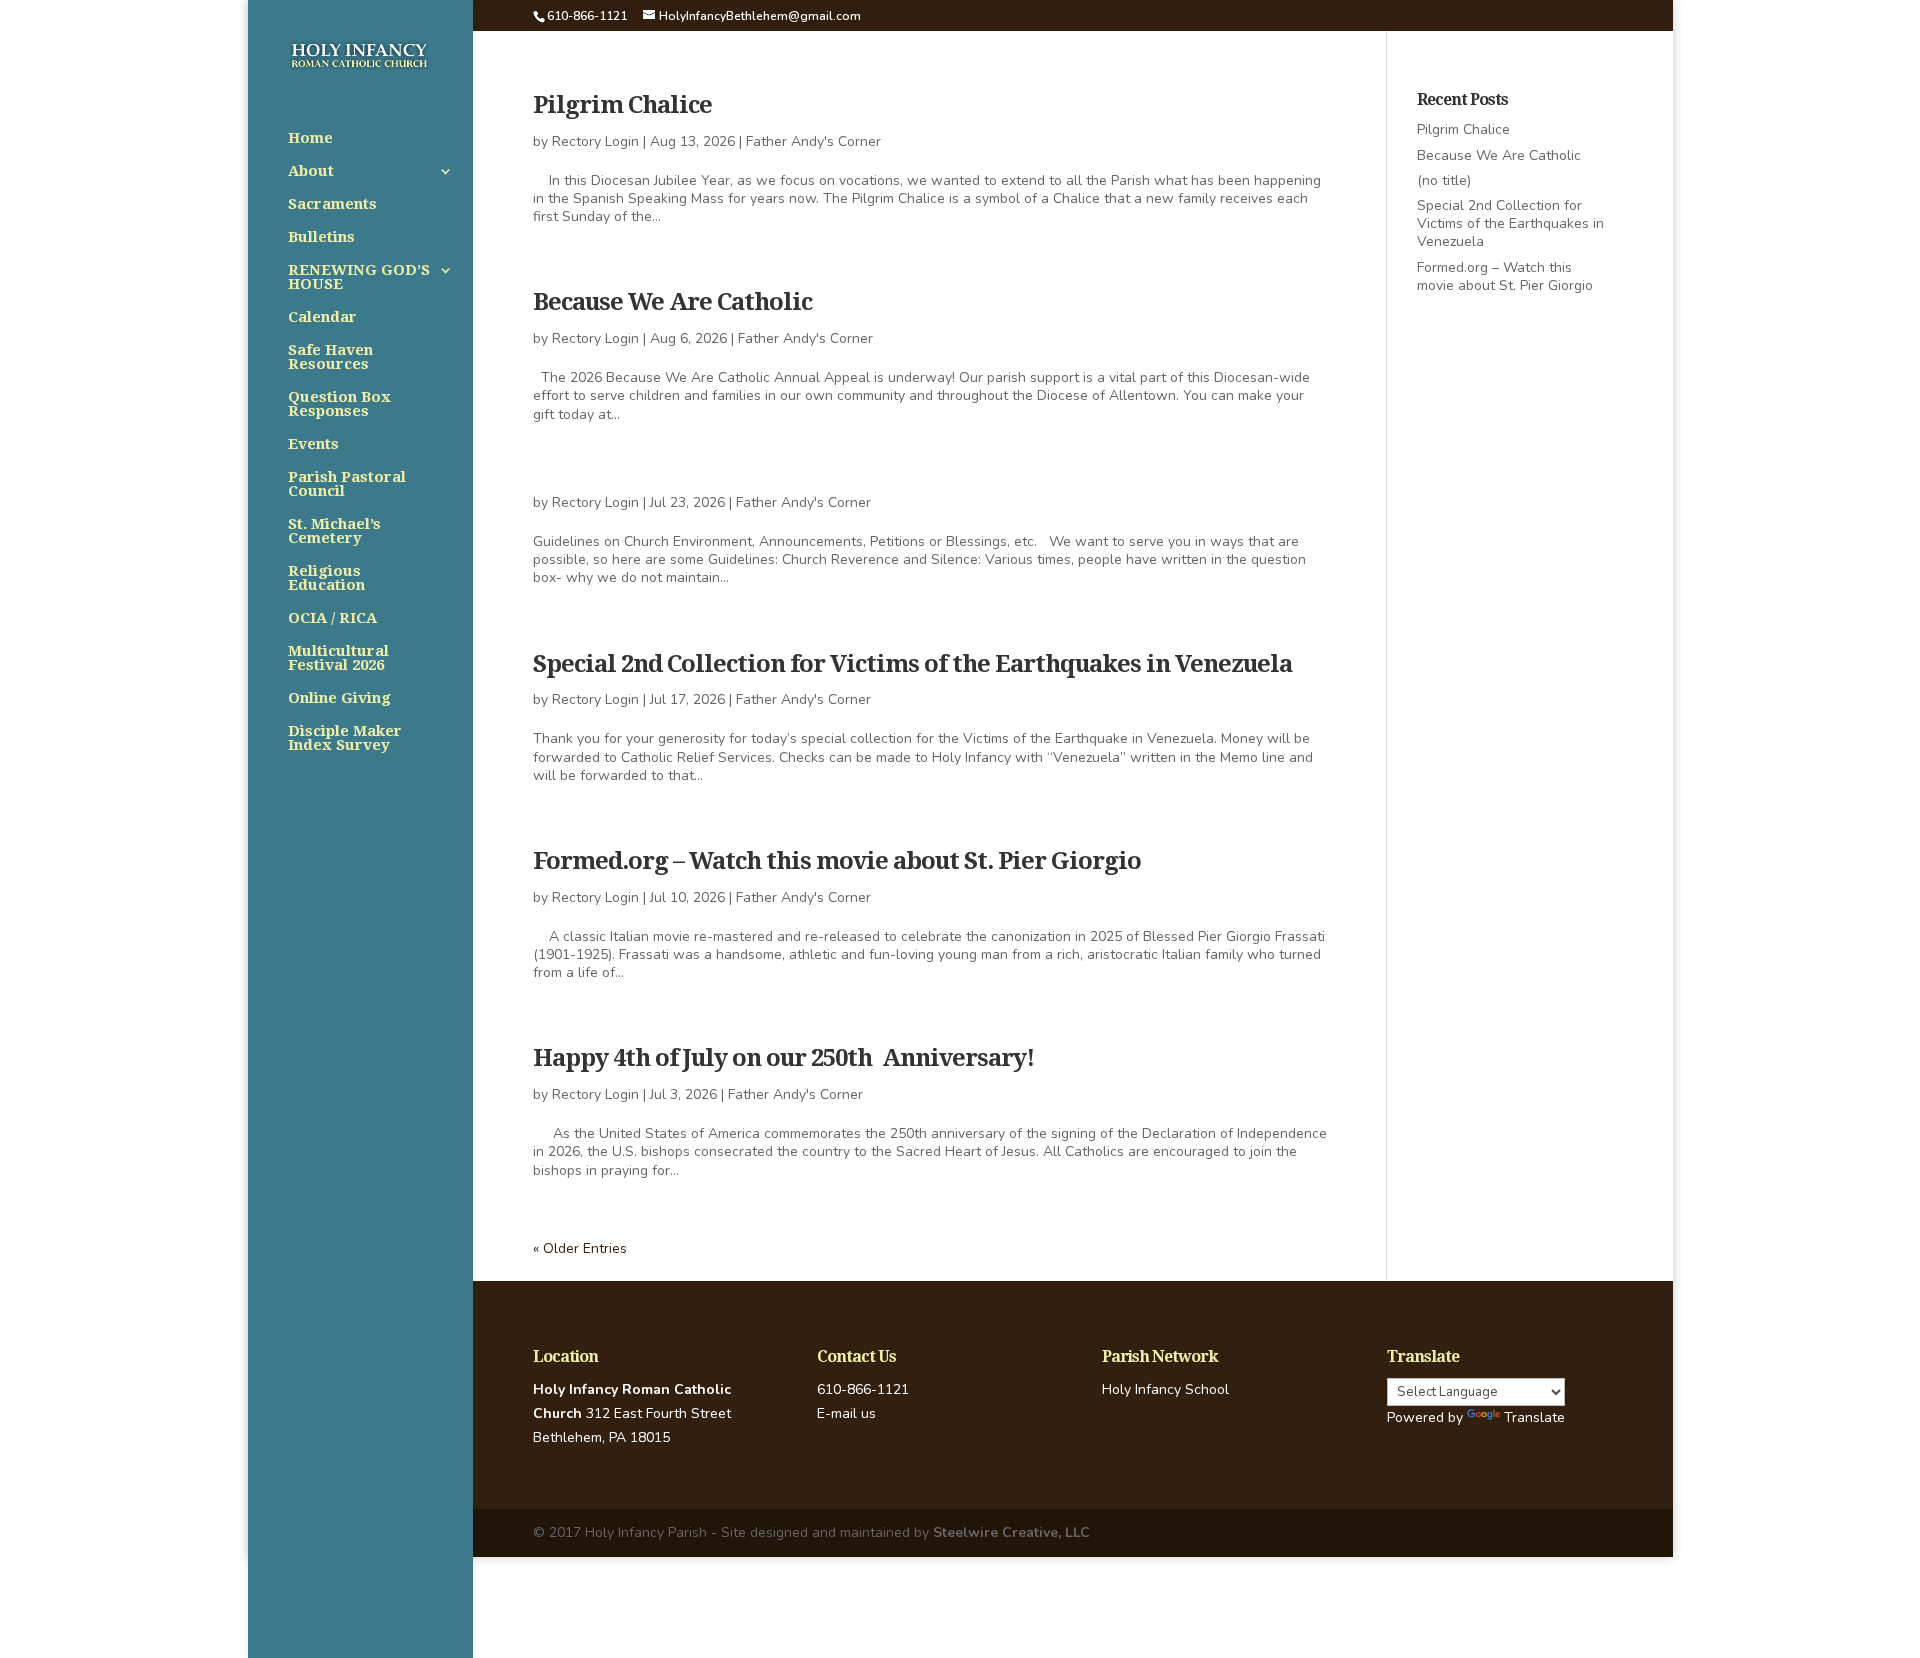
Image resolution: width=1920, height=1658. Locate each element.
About (311, 172)
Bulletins (321, 238)
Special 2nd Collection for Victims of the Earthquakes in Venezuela (912, 664)
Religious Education (326, 579)
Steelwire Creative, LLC (1011, 1532)
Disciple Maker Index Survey (345, 739)
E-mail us (846, 1413)
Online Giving (339, 699)
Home (310, 139)
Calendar (322, 318)
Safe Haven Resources (330, 358)
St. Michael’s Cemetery (334, 532)
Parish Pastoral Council (347, 485)
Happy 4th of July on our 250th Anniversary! (783, 1058)
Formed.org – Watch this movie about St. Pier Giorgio (837, 861)
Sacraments (332, 205)
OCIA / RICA (332, 619)
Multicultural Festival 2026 (338, 659)
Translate (1534, 1417)
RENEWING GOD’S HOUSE (359, 278)
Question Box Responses (339, 405)
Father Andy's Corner (813, 141)
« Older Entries (580, 1248)
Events (313, 445)
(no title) (1444, 180)
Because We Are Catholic (672, 302)
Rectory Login (595, 141)
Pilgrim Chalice (622, 105)
